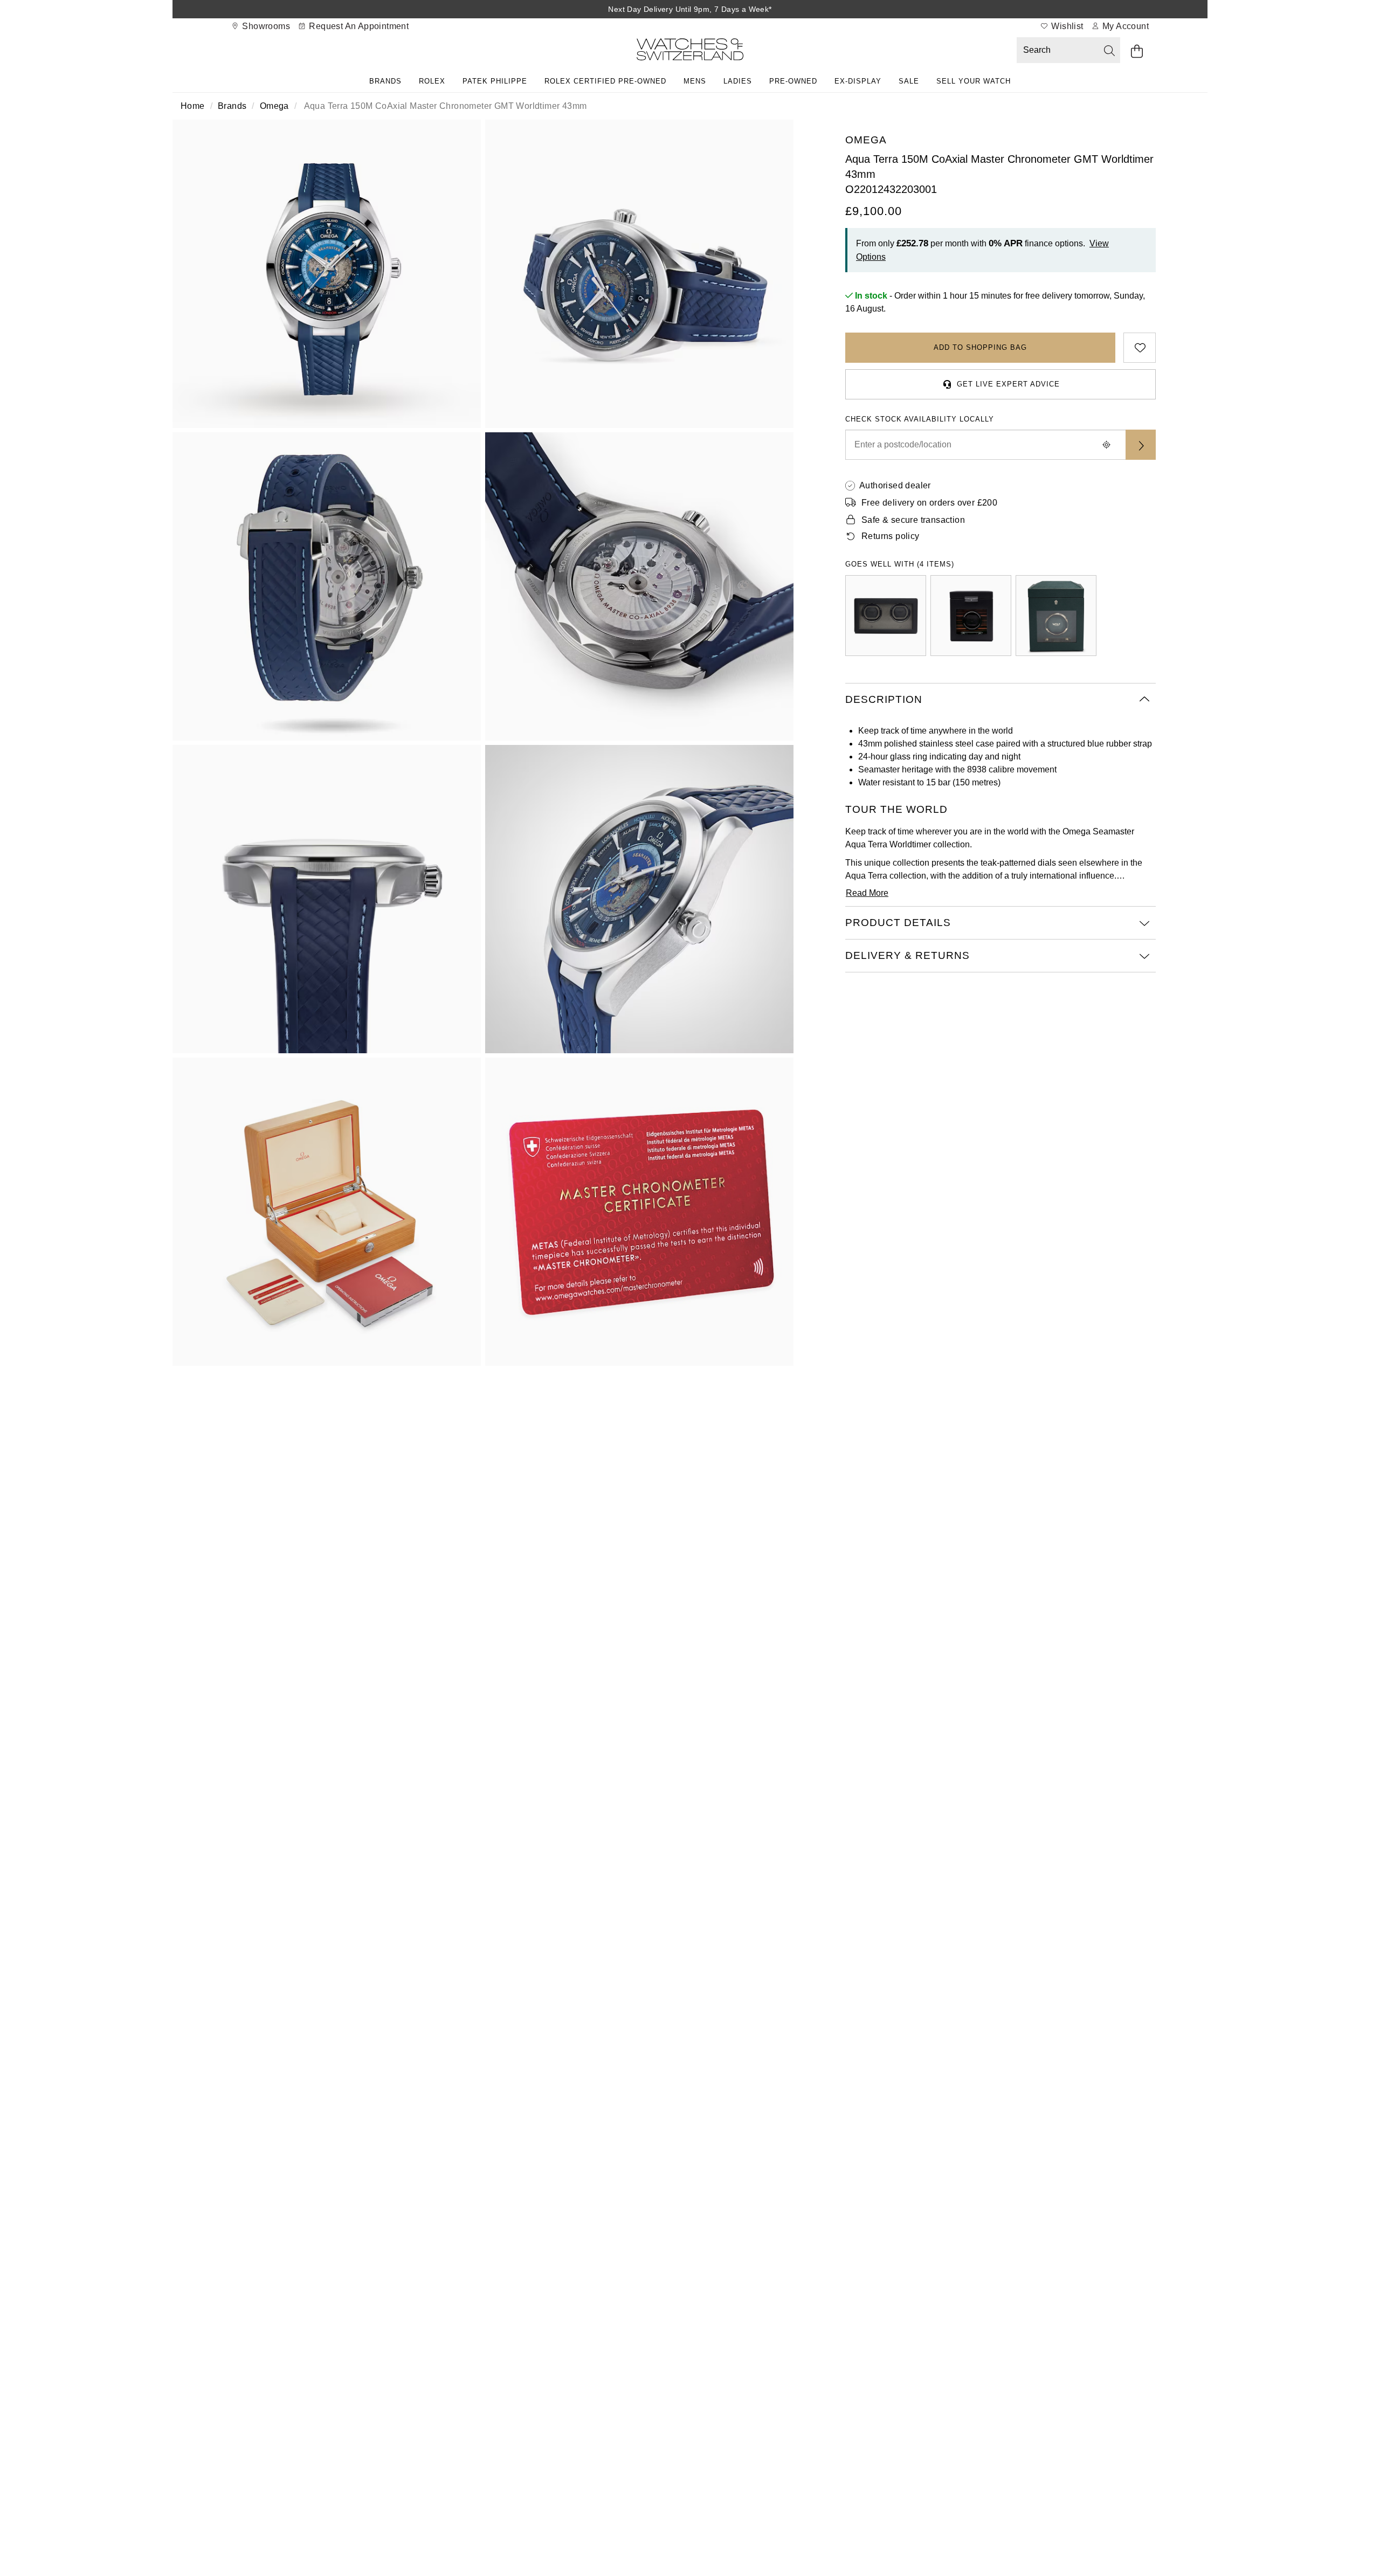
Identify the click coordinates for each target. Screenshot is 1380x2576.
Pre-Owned (793, 81)
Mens (695, 81)
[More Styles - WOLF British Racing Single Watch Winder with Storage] (1056, 616)
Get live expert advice (1008, 384)
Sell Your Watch (974, 81)
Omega (274, 106)
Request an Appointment (358, 26)
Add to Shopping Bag (980, 347)
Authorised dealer (895, 485)
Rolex (432, 81)
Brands (385, 81)
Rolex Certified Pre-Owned (605, 81)
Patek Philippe (495, 81)
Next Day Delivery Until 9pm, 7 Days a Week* (690, 9)
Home (193, 106)
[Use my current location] (1106, 445)
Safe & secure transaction (913, 520)
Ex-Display (858, 81)
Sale (909, 81)
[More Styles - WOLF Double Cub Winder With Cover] (886, 616)
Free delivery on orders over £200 (929, 503)
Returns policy (891, 536)
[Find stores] (1141, 445)
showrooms (265, 26)
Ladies (738, 81)
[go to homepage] (690, 51)
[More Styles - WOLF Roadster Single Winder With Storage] (971, 616)
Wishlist (1066, 26)
